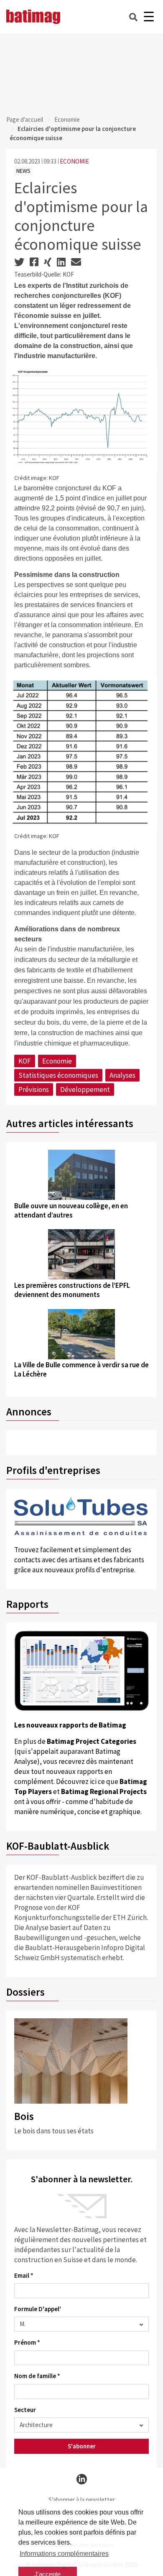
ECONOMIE (74, 161)
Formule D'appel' (38, 2309)
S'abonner (82, 2446)
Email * (24, 2275)
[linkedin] (82, 2479)
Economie (67, 119)
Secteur (25, 2410)
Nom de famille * (37, 2376)
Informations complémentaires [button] (64, 2554)
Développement (85, 1089)
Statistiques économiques (58, 1075)
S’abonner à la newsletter (82, 2500)
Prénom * (27, 2342)
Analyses (122, 1075)
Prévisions (34, 1089)
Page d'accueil (25, 119)
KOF (25, 1061)
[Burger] (149, 17)
